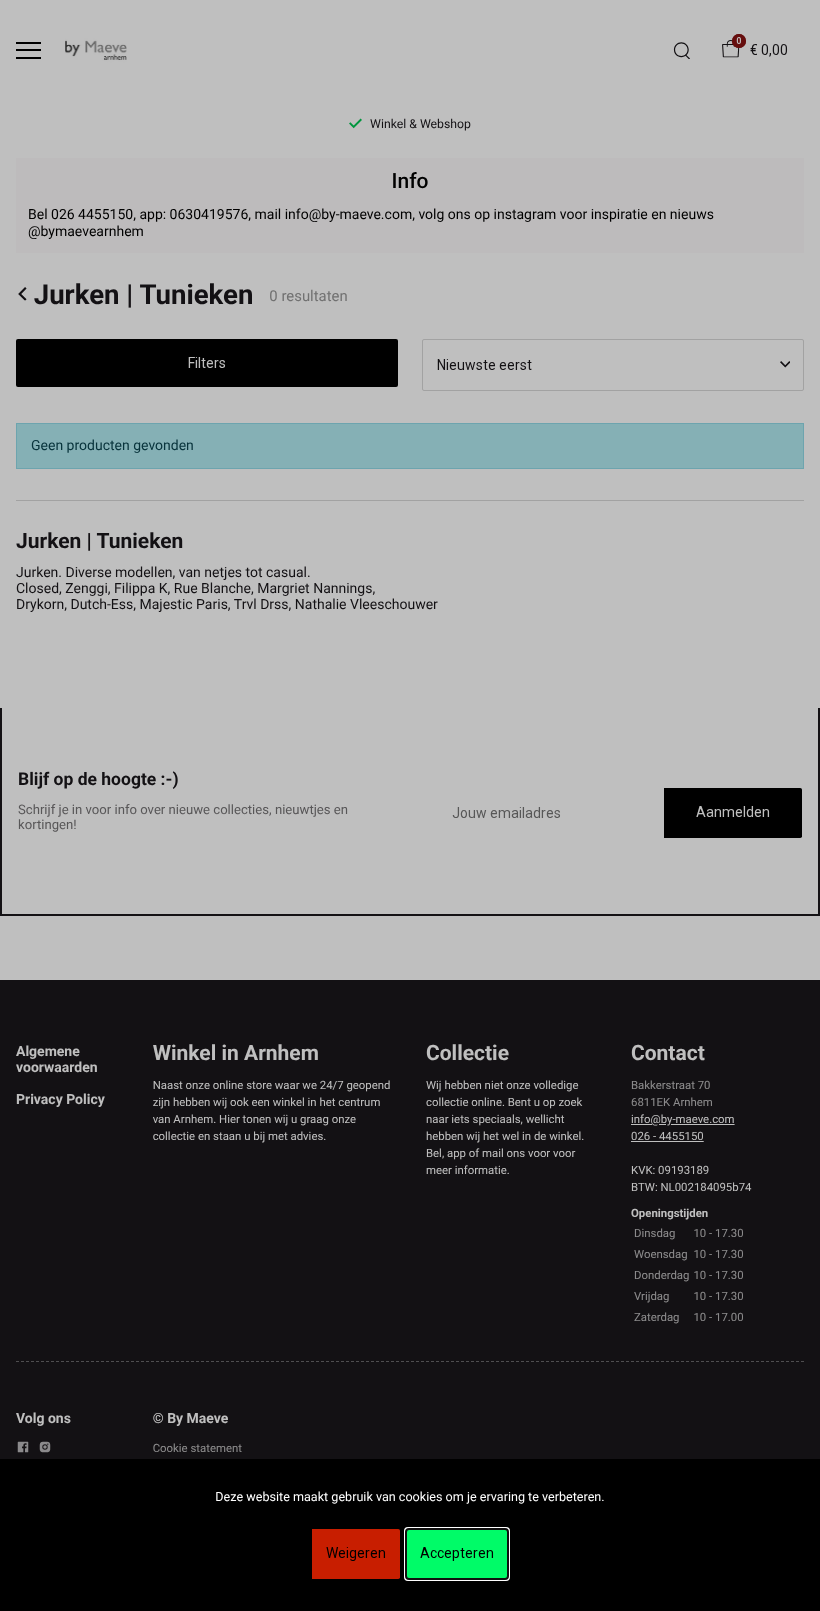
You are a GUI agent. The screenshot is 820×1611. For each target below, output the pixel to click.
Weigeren (356, 1553)
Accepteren (457, 1553)
